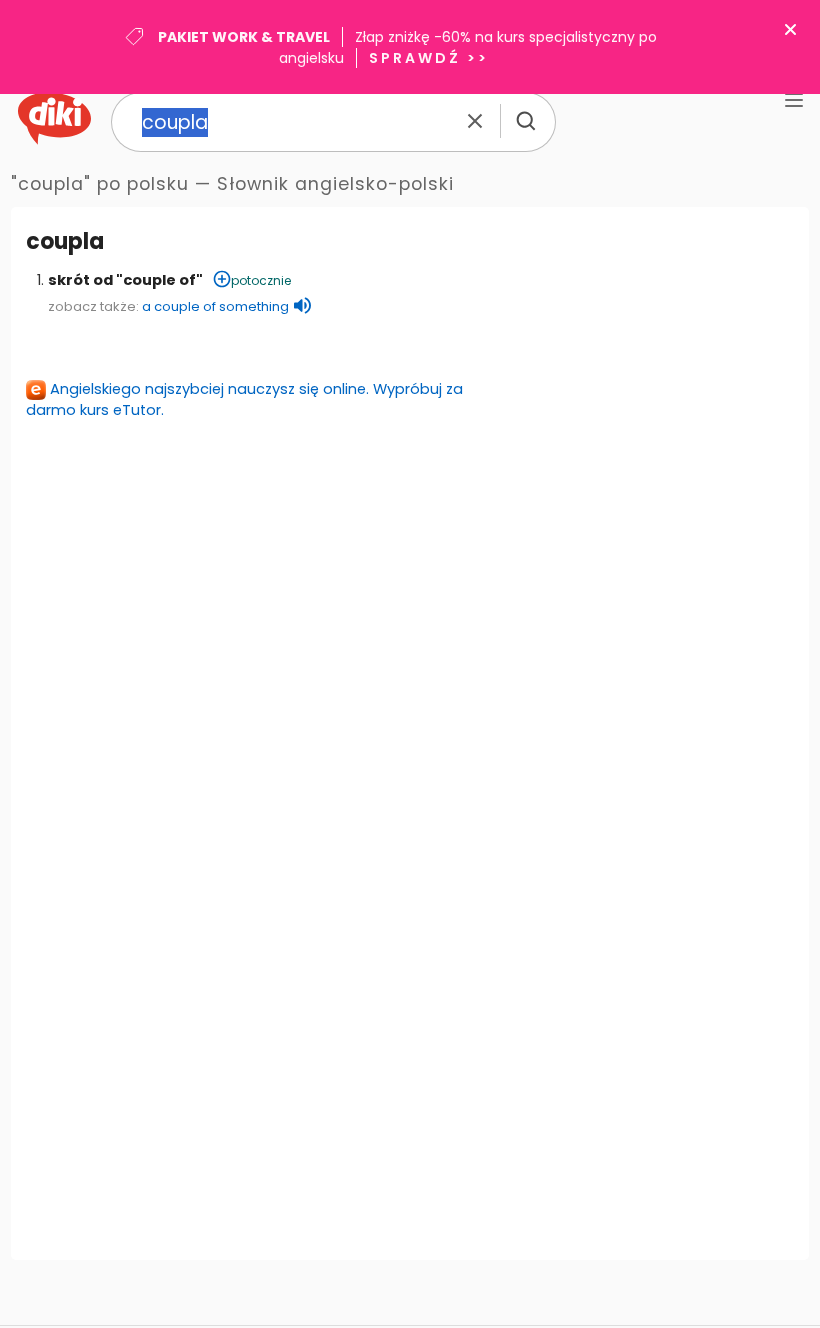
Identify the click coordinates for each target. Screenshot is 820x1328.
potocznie (261, 280)
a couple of (215, 306)
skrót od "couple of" (125, 280)
